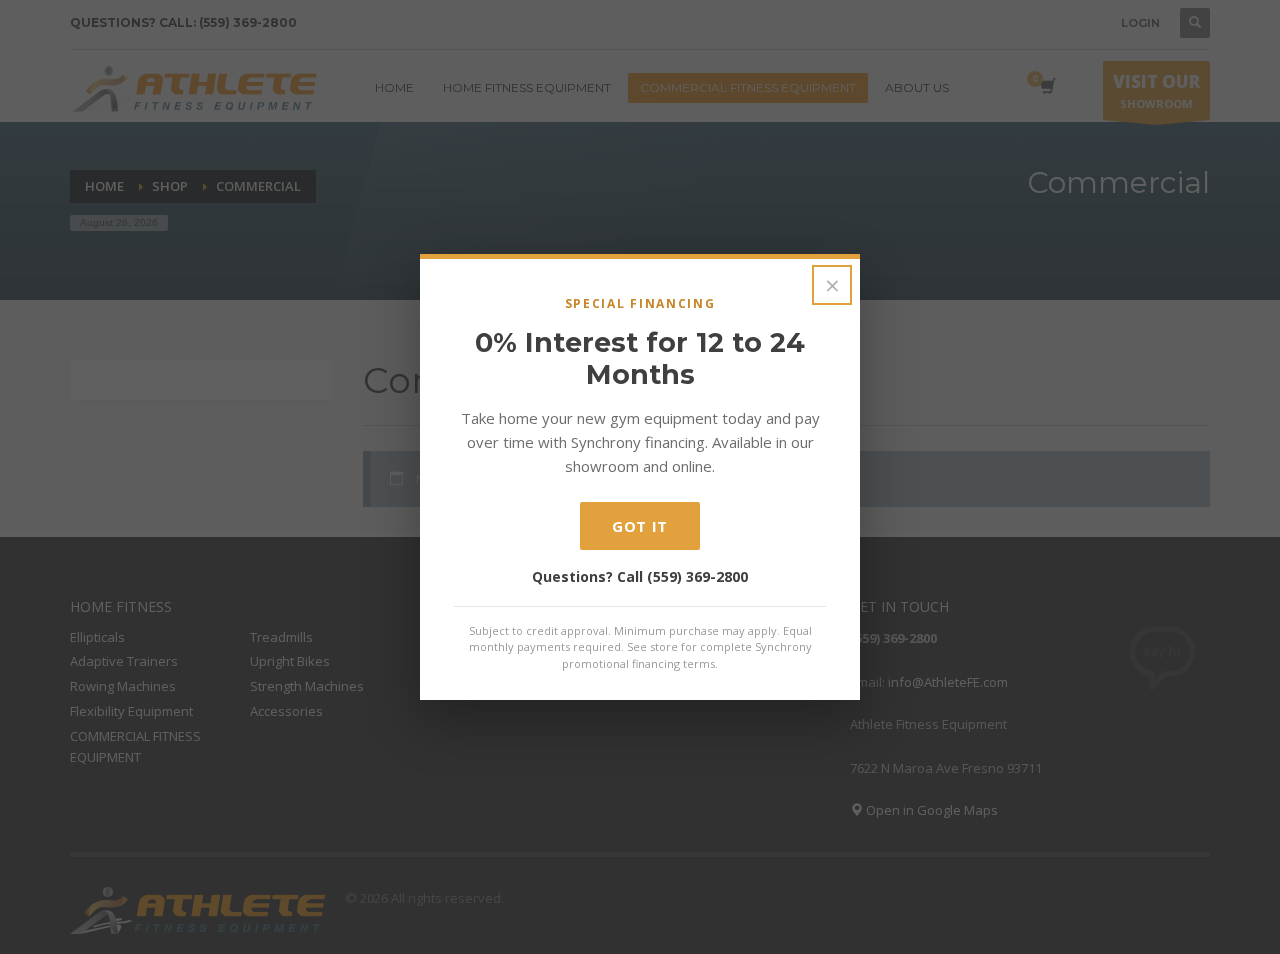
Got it (640, 526)
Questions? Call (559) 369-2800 (640, 576)
